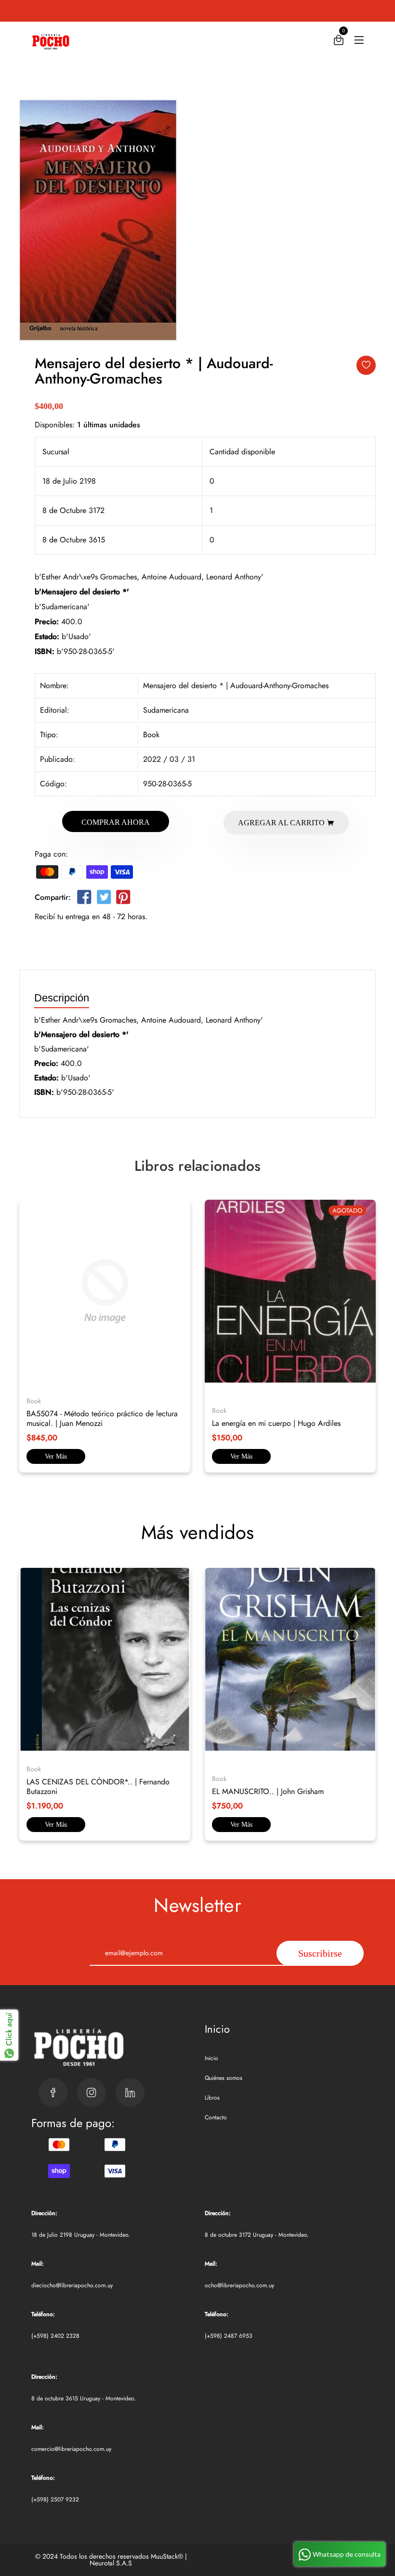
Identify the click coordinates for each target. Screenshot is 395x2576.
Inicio (211, 2058)
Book (151, 735)
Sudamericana (166, 710)
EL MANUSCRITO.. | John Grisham (268, 1791)
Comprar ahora (116, 822)
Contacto (216, 2117)
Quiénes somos (224, 2078)
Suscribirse (320, 1953)
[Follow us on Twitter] (104, 899)
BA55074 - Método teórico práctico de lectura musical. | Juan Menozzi (102, 1418)
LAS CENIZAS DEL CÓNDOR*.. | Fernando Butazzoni (98, 1787)
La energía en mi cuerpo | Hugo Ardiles (276, 1423)
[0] (339, 42)
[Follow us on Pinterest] (123, 899)
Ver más (56, 1456)
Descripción (62, 998)
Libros (212, 2098)
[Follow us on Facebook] (84, 899)
